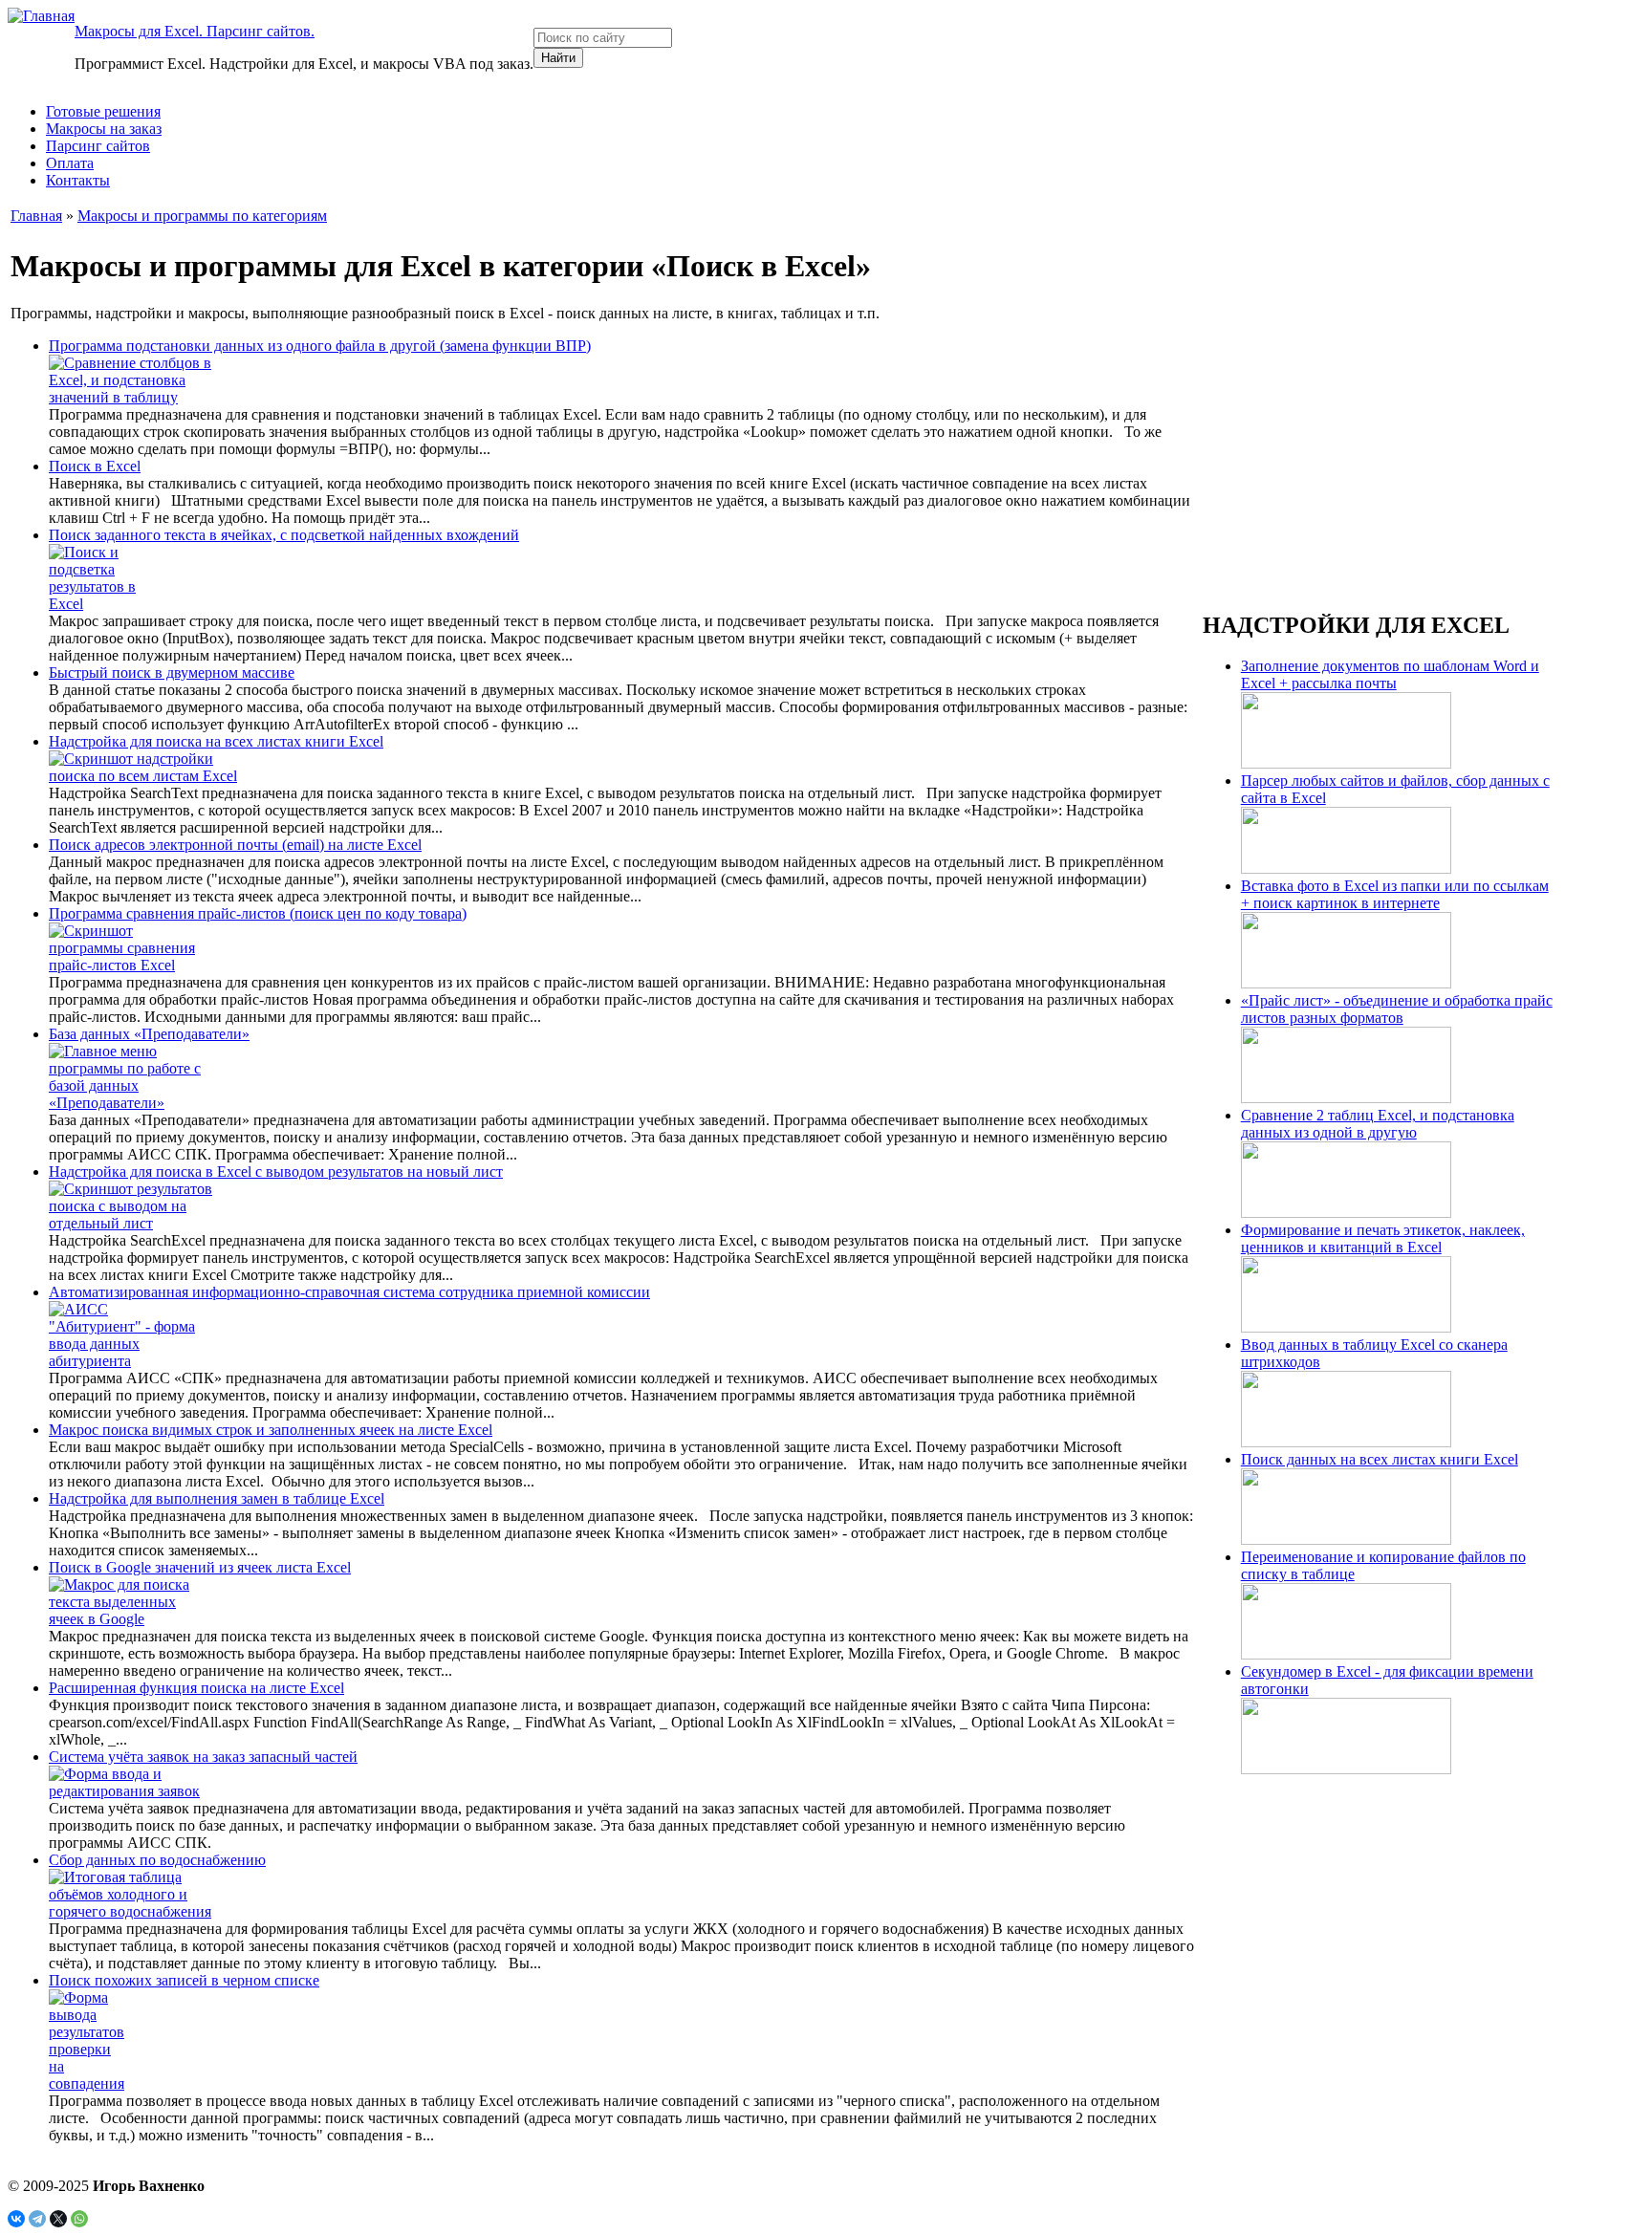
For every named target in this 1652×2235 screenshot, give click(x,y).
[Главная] (41, 16)
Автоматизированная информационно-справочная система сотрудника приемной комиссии (349, 1292)
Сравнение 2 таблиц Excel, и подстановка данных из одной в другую (1378, 1124)
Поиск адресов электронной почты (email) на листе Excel (235, 845)
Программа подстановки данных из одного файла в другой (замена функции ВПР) (320, 346)
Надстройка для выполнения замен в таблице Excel (217, 1498)
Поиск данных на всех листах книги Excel (1380, 1459)
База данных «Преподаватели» (149, 1034)
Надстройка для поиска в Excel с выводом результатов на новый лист (276, 1172)
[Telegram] (37, 2219)
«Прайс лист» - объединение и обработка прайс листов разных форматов (1397, 1009)
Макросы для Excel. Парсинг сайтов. (195, 31)
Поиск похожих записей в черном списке (184, 1980)
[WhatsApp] (79, 2219)
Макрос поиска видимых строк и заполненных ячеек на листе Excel (271, 1430)
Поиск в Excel (95, 466)
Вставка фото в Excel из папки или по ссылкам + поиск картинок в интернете (1395, 894)
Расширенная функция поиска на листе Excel (196, 1688)
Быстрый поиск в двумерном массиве (172, 673)
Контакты (78, 180)
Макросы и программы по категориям (202, 216)
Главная (36, 216)
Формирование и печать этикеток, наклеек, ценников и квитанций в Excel (1383, 1238)
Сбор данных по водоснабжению (157, 1860)
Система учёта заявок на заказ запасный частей (203, 1757)
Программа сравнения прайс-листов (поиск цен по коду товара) (258, 913)
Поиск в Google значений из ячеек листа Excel (200, 1567)
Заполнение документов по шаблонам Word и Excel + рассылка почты (1390, 674)
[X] (58, 2219)
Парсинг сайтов (98, 146)
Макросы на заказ (104, 129)
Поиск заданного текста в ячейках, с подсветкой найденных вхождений (284, 535)
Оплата (70, 163)
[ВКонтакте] (16, 2219)
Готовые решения (103, 111)
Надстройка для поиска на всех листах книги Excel (216, 741)
